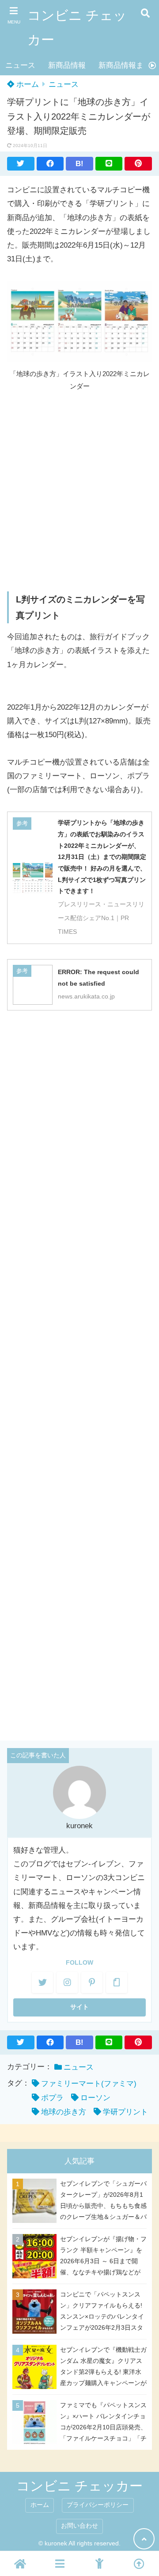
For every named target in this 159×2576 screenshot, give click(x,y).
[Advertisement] (79, 491)
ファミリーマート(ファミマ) (89, 2084)
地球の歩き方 (64, 2112)
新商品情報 (67, 65)
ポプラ (52, 2098)
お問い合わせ (79, 2526)
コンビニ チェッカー (77, 27)
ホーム (26, 84)
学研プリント (125, 2112)
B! (79, 164)
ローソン (95, 2098)
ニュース (20, 65)
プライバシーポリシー (98, 2505)
